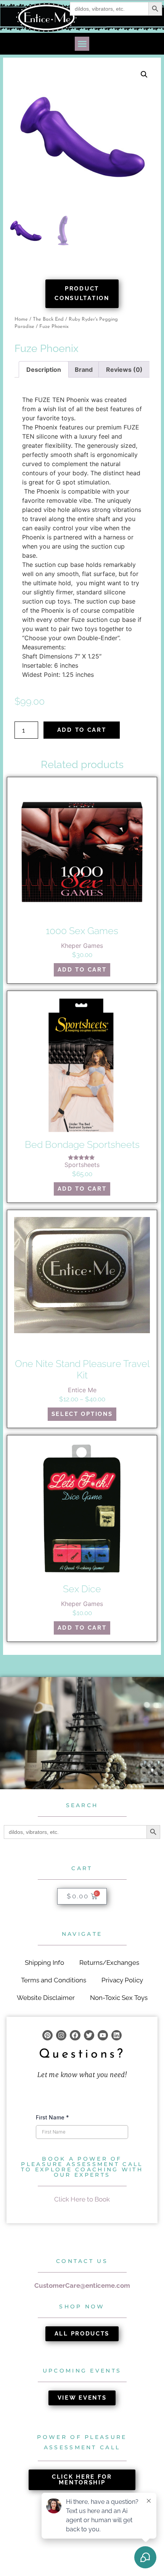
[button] (82, 44)
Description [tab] (44, 370)
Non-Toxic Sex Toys (119, 1998)
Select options (82, 1414)
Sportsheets (82, 1165)
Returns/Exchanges (109, 1963)
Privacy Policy (122, 1980)
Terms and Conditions (54, 1980)
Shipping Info (44, 1963)
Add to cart (82, 730)
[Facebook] (75, 2035)
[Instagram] (61, 2035)
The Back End (48, 319)
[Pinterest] (47, 2035)
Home (21, 319)
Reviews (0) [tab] (124, 370)
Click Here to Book (82, 2199)
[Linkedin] (117, 2035)
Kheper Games (82, 946)
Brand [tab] (84, 370)
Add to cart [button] (82, 970)
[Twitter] (89, 2035)
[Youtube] (103, 2035)
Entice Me (82, 1390)
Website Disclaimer (46, 1998)
